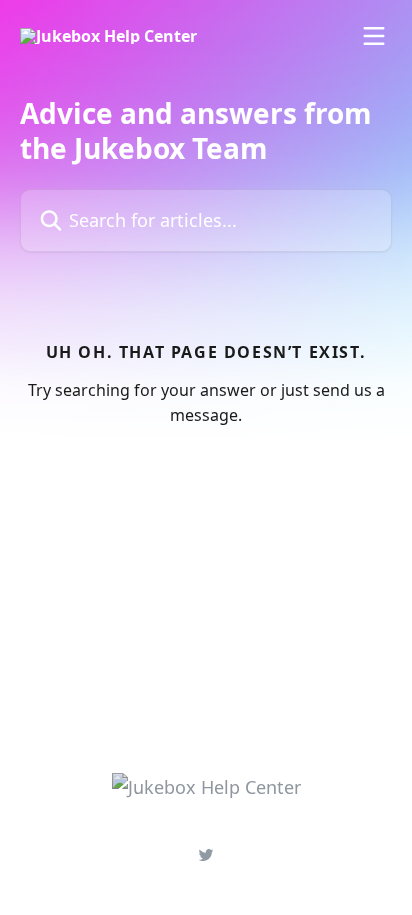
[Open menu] (374, 36)
